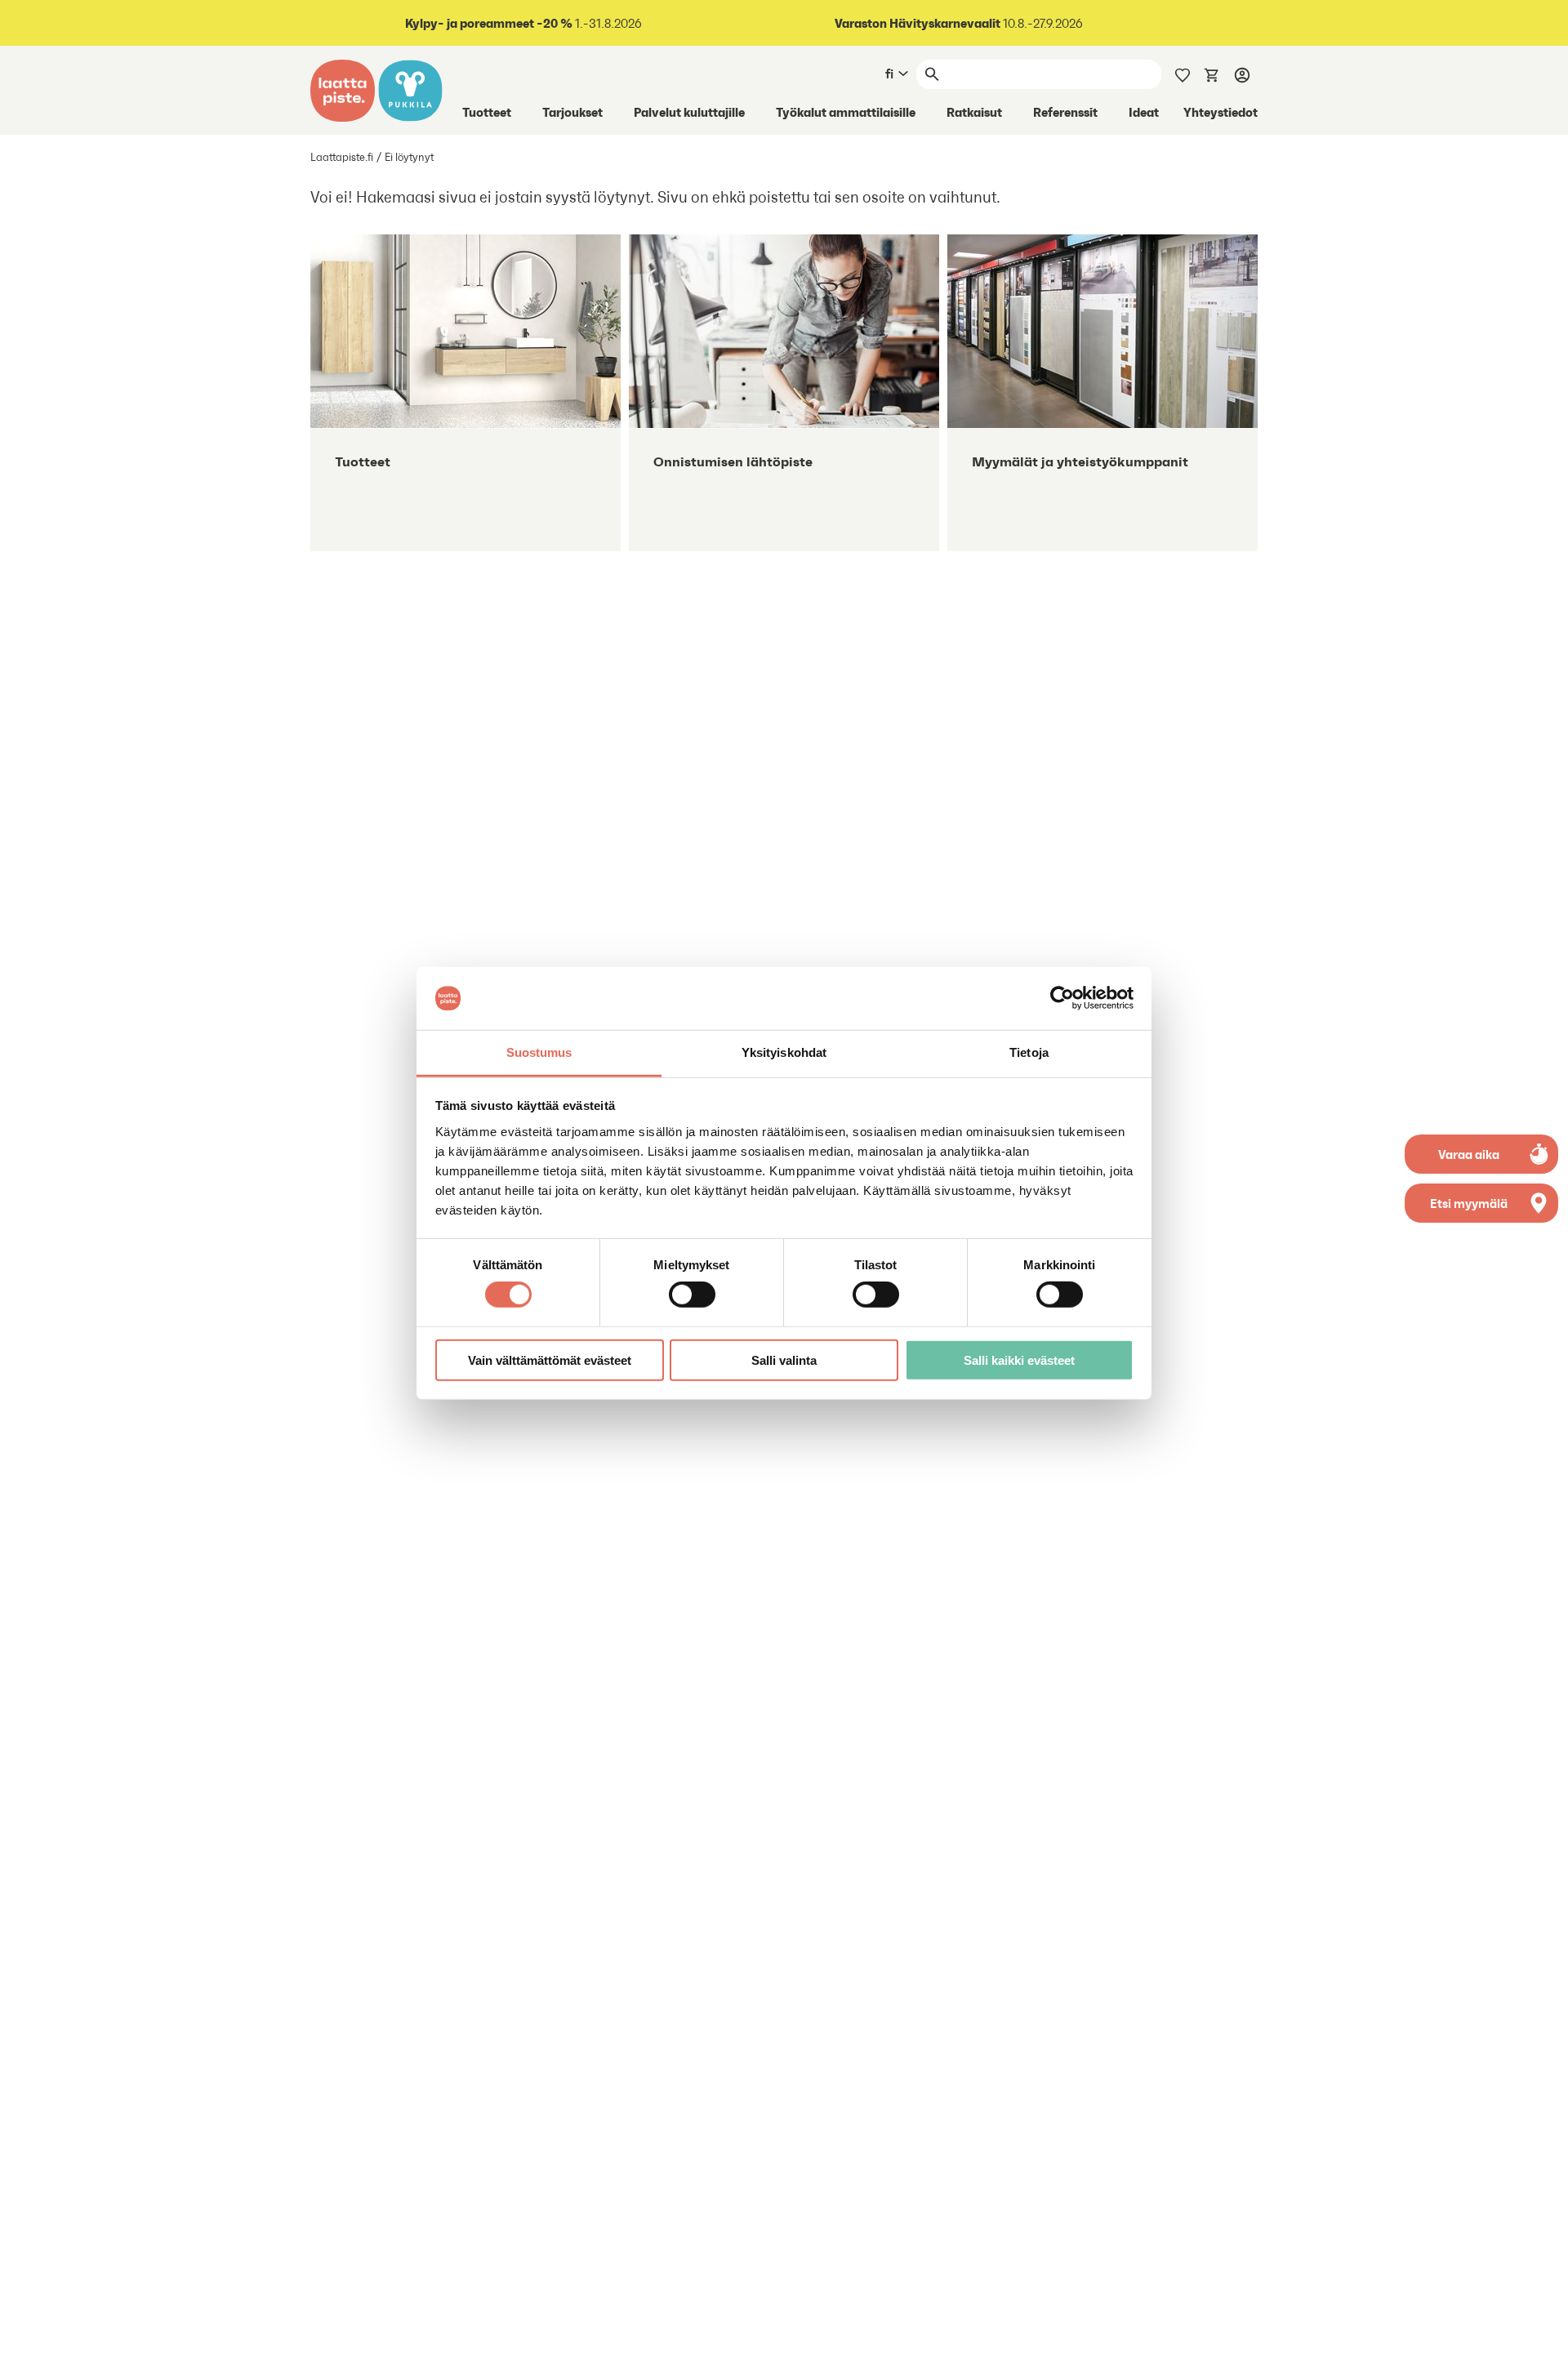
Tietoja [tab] (1029, 1052)
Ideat (1144, 112)
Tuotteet (487, 112)
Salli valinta (784, 1360)
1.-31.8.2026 (523, 23)
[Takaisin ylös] (1543, 2342)
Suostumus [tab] (539, 1052)
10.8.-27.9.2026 (959, 23)
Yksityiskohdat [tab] (784, 1052)
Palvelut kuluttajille (689, 112)
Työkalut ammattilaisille (846, 112)
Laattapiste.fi (342, 157)
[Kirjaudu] (1242, 74)
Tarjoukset (572, 112)
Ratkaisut (974, 112)
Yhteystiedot (1221, 112)
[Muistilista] (1183, 74)
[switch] (692, 1295)
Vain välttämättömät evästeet (550, 1360)
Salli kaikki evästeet (1019, 1360)
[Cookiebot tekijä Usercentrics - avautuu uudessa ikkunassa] (1062, 998)
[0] (1212, 74)
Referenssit (1065, 112)
